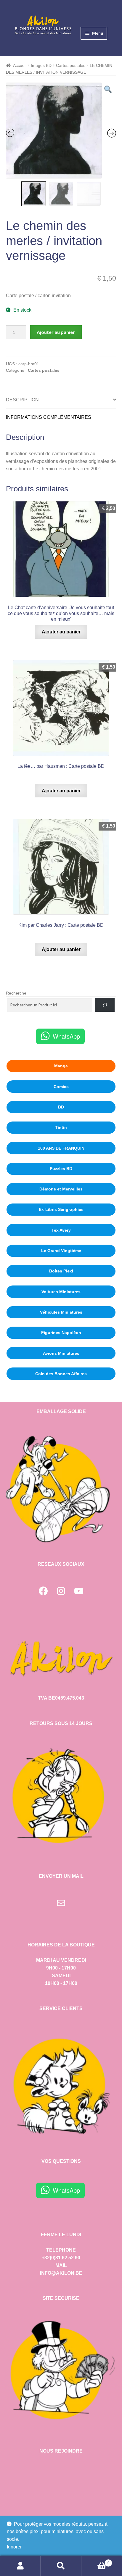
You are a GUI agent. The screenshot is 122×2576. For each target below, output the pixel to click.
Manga (61, 1066)
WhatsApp (66, 1036)
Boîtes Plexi (61, 1271)
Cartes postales (71, 65)
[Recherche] (105, 1005)
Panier (95, 2561)
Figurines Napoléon (61, 1333)
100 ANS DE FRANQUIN (61, 1148)
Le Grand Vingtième (61, 1251)
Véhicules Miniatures (61, 1312)
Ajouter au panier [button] (61, 632)
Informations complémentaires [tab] (49, 417)
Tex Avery (61, 1230)
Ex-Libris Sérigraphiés (61, 1209)
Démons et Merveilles (61, 1189)
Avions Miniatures (61, 1353)
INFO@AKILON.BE (61, 2273)
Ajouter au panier (56, 332)
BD (61, 1107)
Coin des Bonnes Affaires (61, 1374)
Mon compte (20, 2566)
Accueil (20, 65)
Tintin (61, 1127)
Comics (61, 1087)
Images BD (41, 65)
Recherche (16, 993)
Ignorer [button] (14, 2547)
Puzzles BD (61, 1169)
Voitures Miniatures (61, 1292)
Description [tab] (22, 400)
